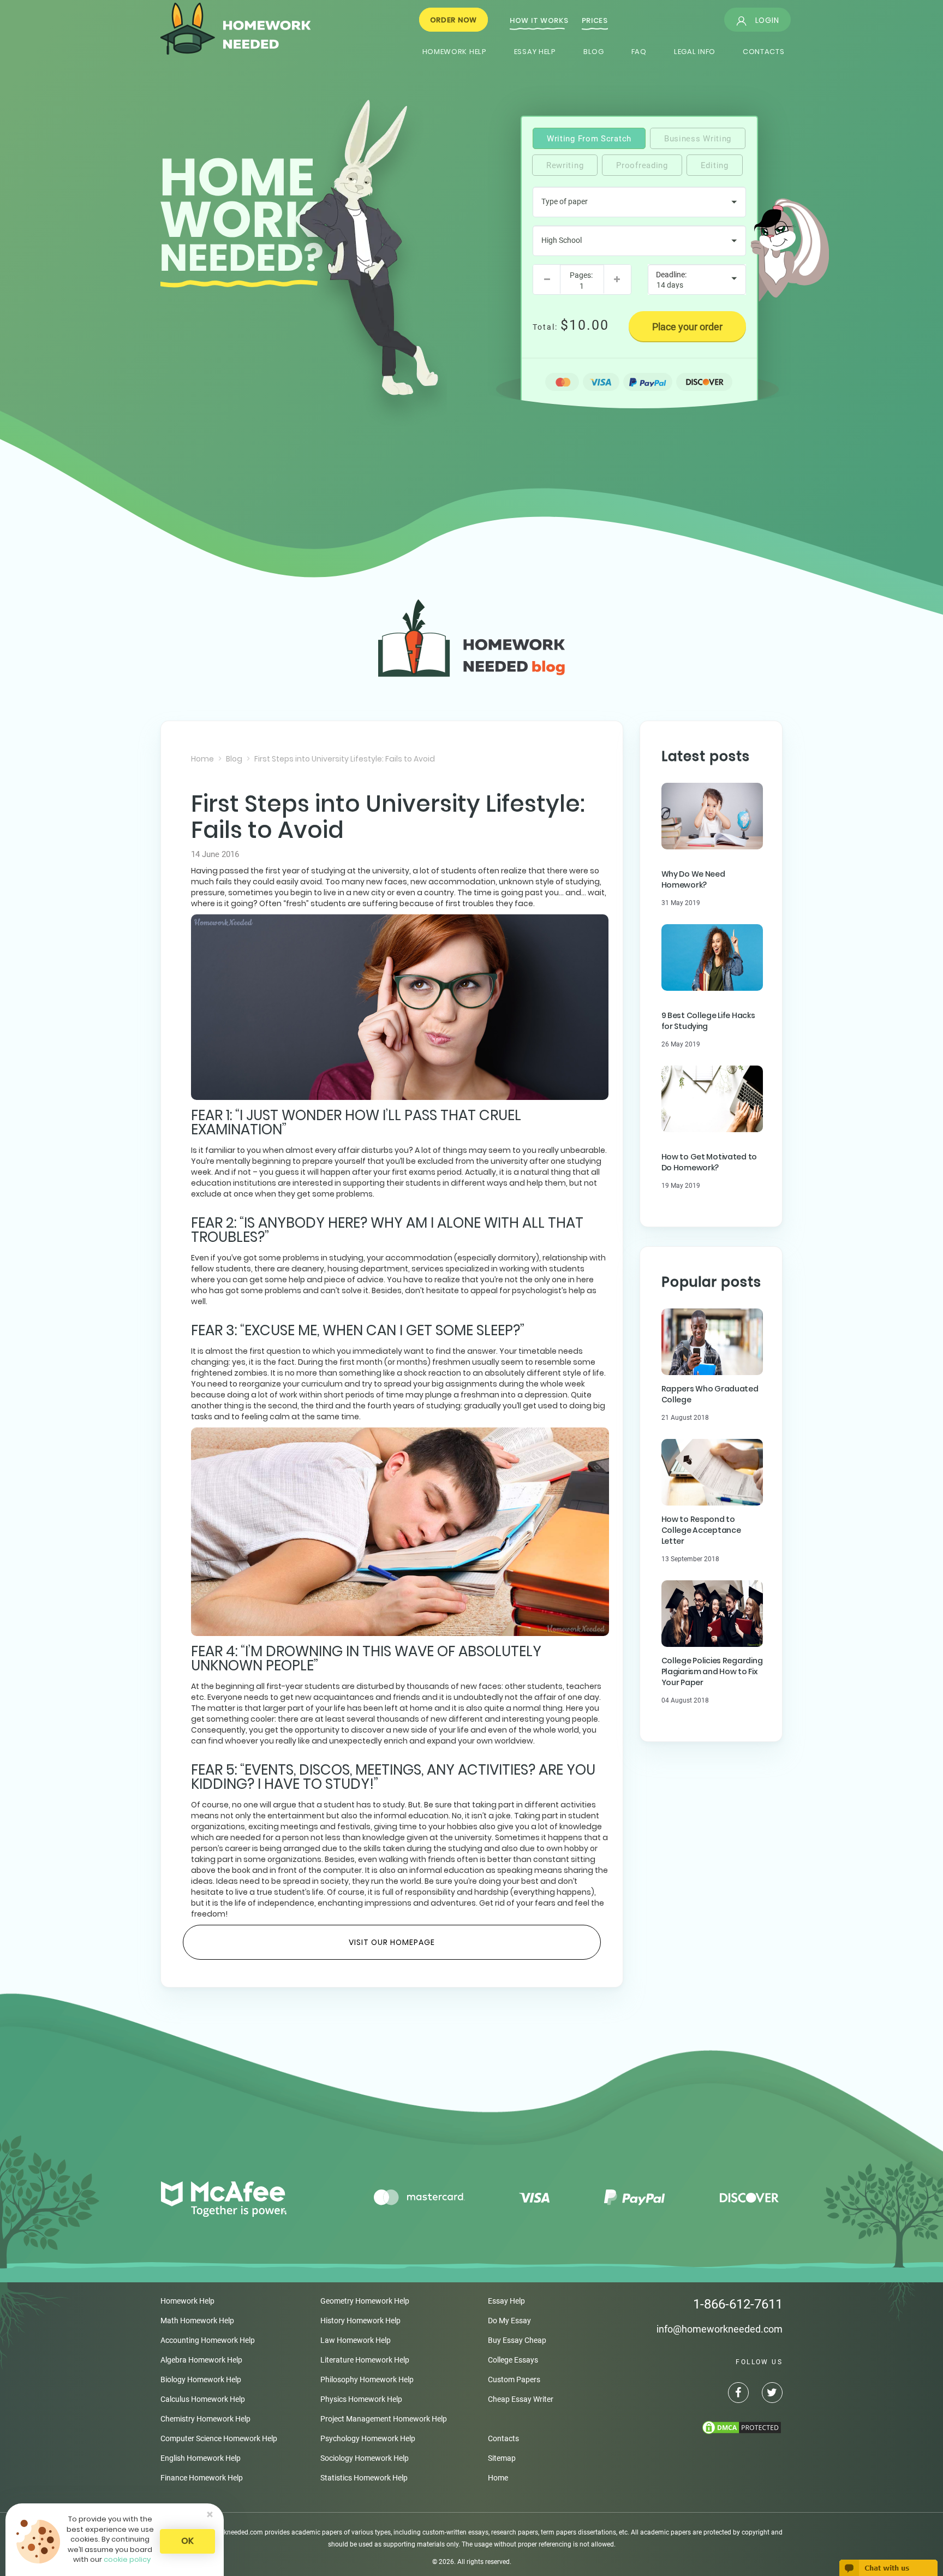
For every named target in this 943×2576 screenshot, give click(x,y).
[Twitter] (766, 2394)
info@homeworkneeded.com (720, 2329)
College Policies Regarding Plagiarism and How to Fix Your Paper (712, 1671)
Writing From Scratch (589, 139)
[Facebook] (733, 2394)
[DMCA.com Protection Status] (684, 2428)
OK (187, 2541)
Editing (715, 165)
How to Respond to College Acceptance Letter (701, 1530)
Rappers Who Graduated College (710, 1394)
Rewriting (565, 165)
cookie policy (127, 2559)
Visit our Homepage (392, 1942)
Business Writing (698, 139)
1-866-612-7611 (738, 2304)
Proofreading (642, 165)
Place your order (687, 327)
